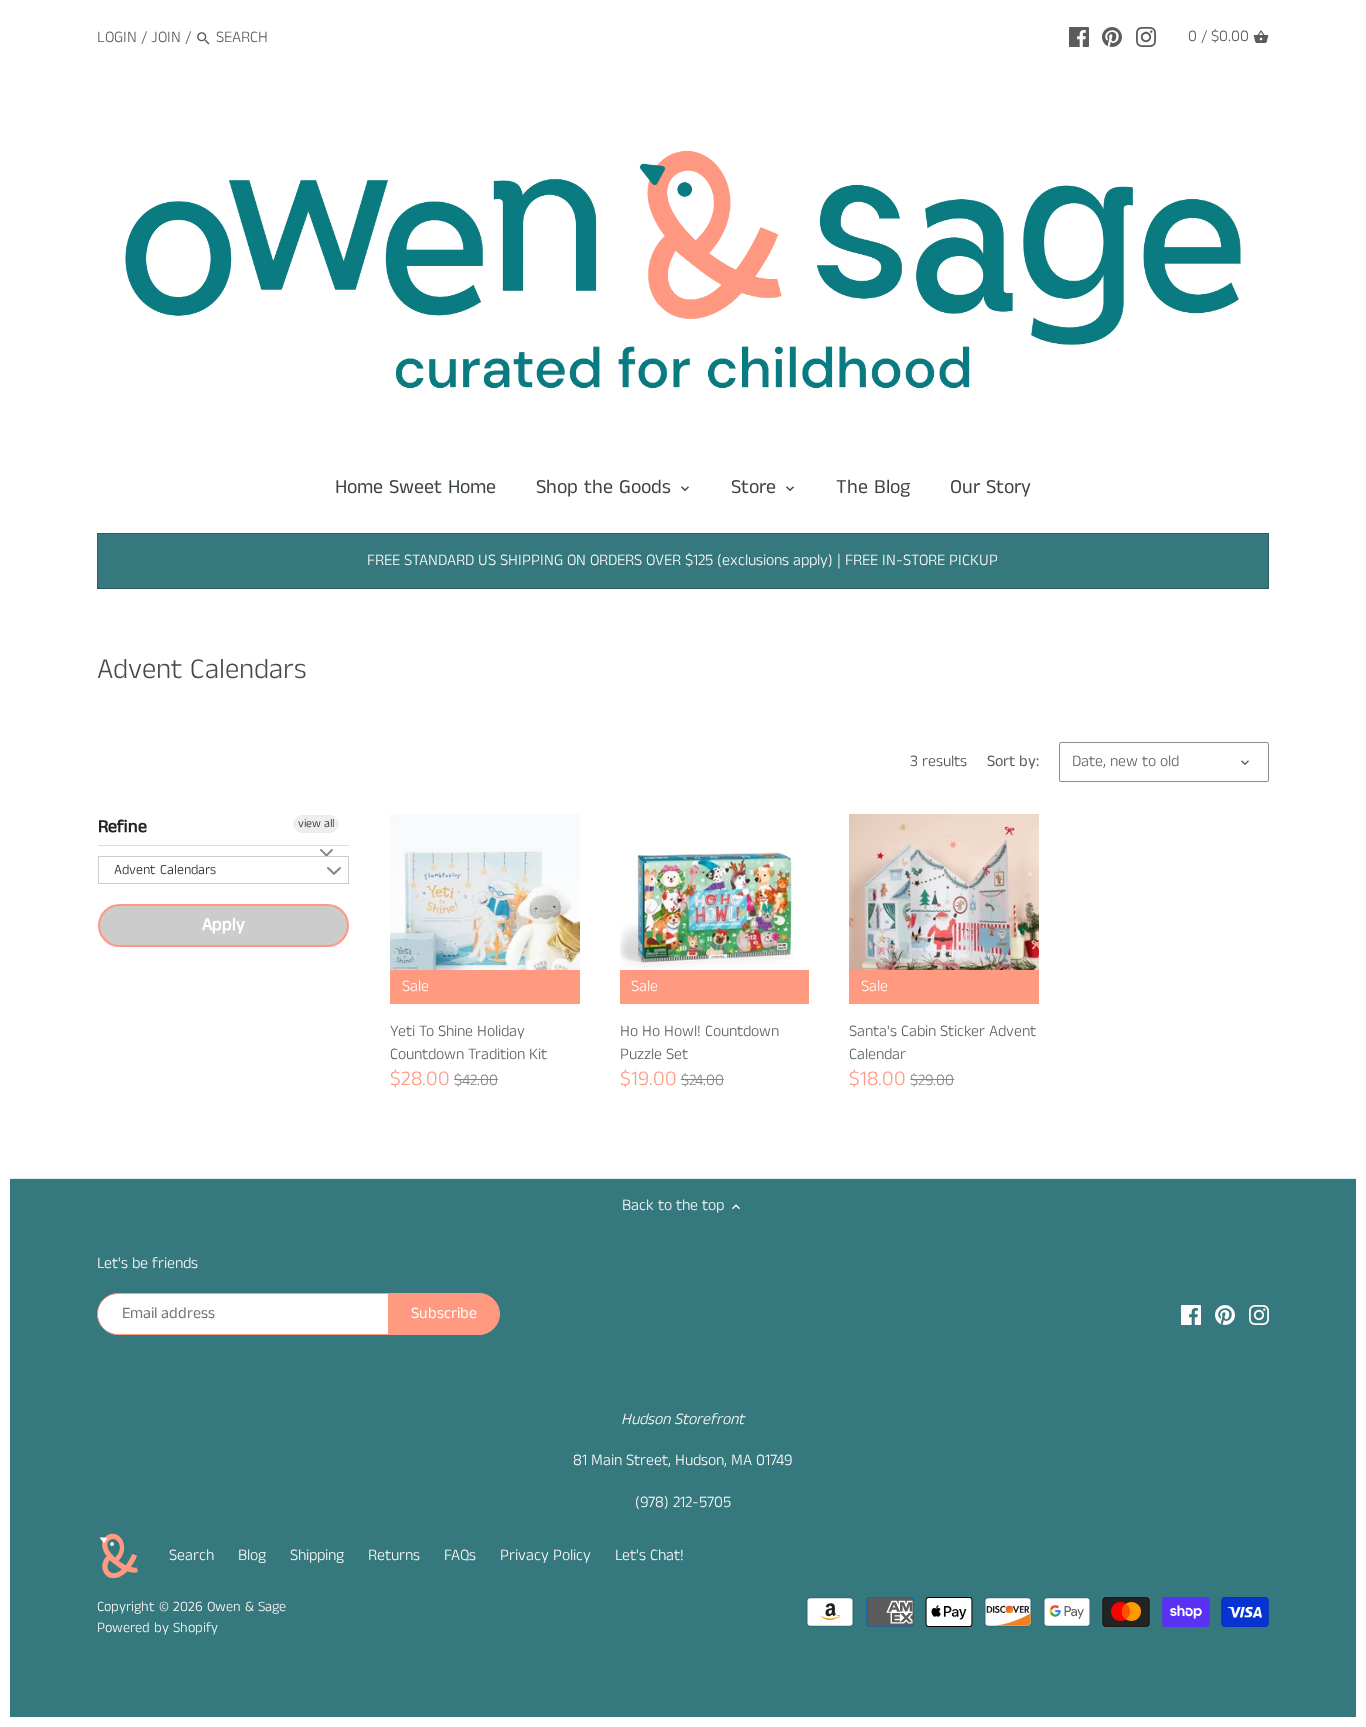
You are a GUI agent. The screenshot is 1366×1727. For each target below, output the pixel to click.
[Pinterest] (1112, 37)
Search (191, 1555)
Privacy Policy (545, 1555)
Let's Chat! (649, 1555)
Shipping (317, 1555)
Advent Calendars (165, 870)
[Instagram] (1146, 37)
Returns (394, 1555)
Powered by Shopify (157, 1628)
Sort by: (1013, 761)
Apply (223, 925)
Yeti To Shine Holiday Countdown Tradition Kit (468, 1042)
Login (117, 37)
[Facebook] (1079, 37)
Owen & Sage (246, 1607)
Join (166, 37)
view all (316, 823)
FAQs (460, 1555)
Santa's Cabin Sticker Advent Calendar (942, 1042)
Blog (252, 1555)
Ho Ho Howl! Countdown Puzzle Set (699, 1042)
